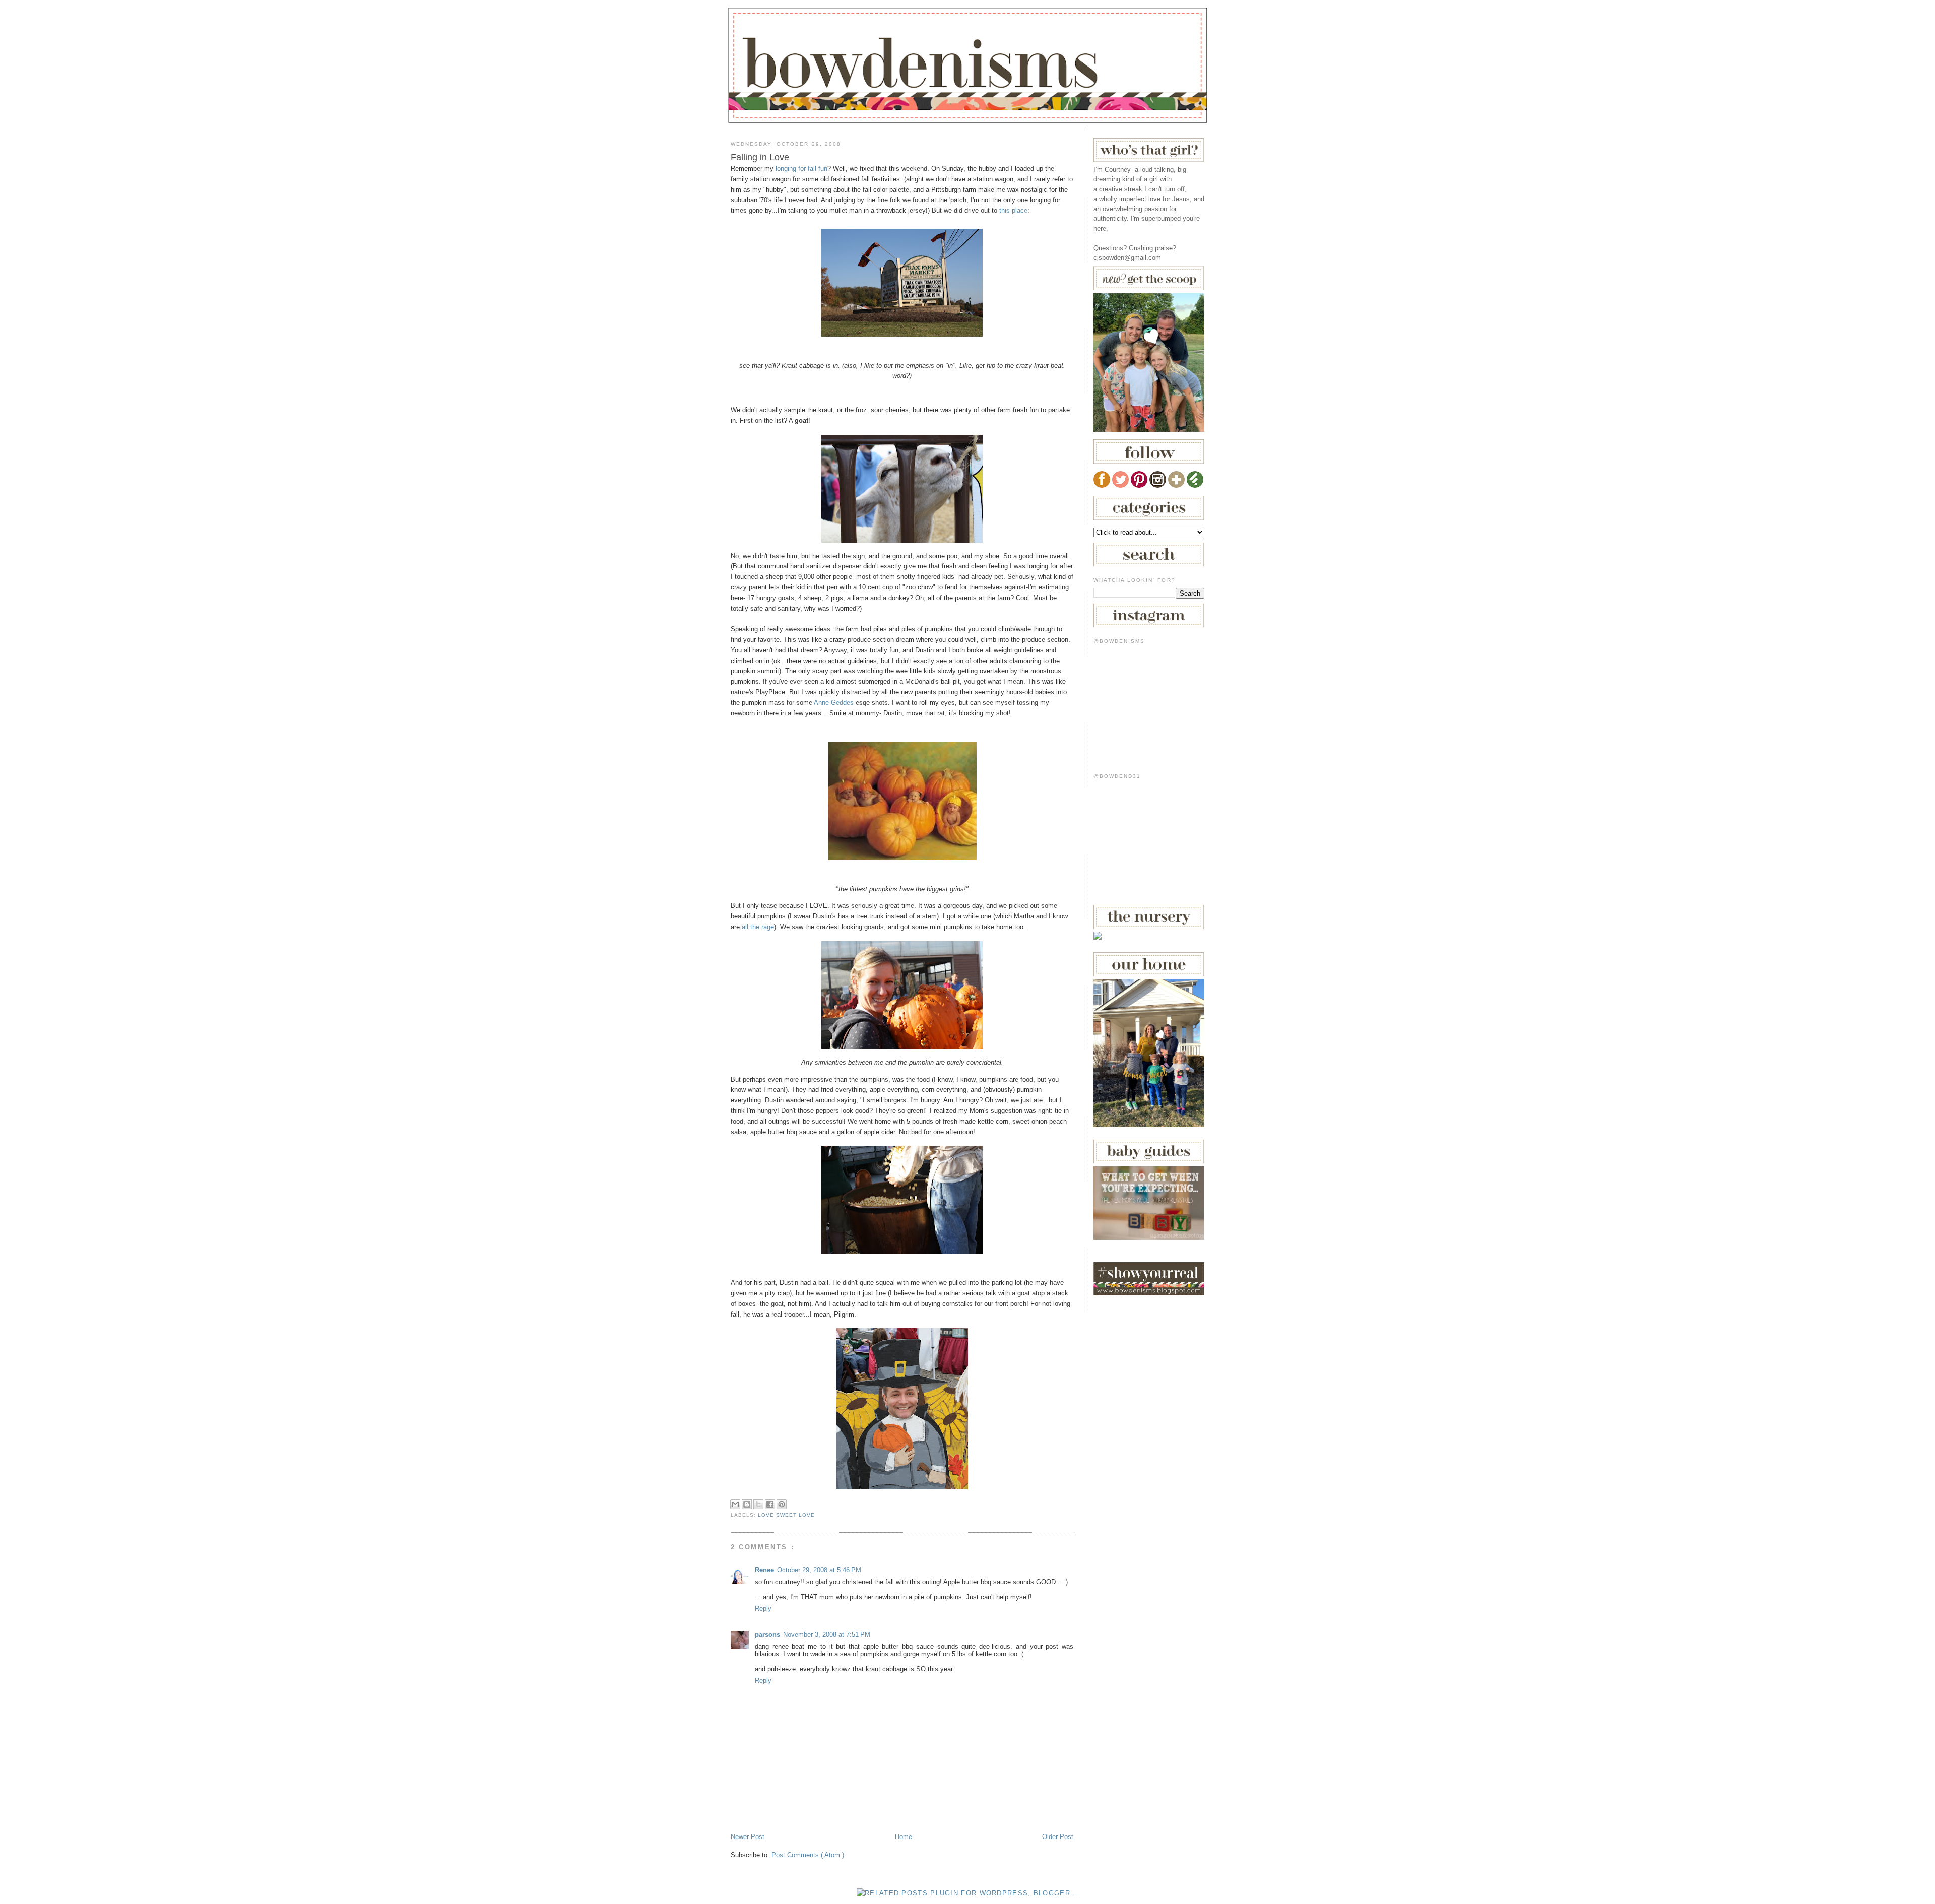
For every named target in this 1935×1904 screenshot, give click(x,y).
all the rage (758, 927)
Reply (763, 1608)
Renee (764, 1570)
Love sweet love (786, 1515)
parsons (767, 1635)
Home (904, 1837)
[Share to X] (758, 1504)
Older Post (1058, 1837)
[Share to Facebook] (770, 1504)
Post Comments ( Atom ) (808, 1855)
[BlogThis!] (747, 1504)
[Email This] (735, 1504)
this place (1013, 210)
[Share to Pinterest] (782, 1504)
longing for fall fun (801, 169)
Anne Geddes (834, 703)
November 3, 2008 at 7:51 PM (827, 1635)
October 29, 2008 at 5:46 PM (819, 1570)
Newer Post (748, 1837)
